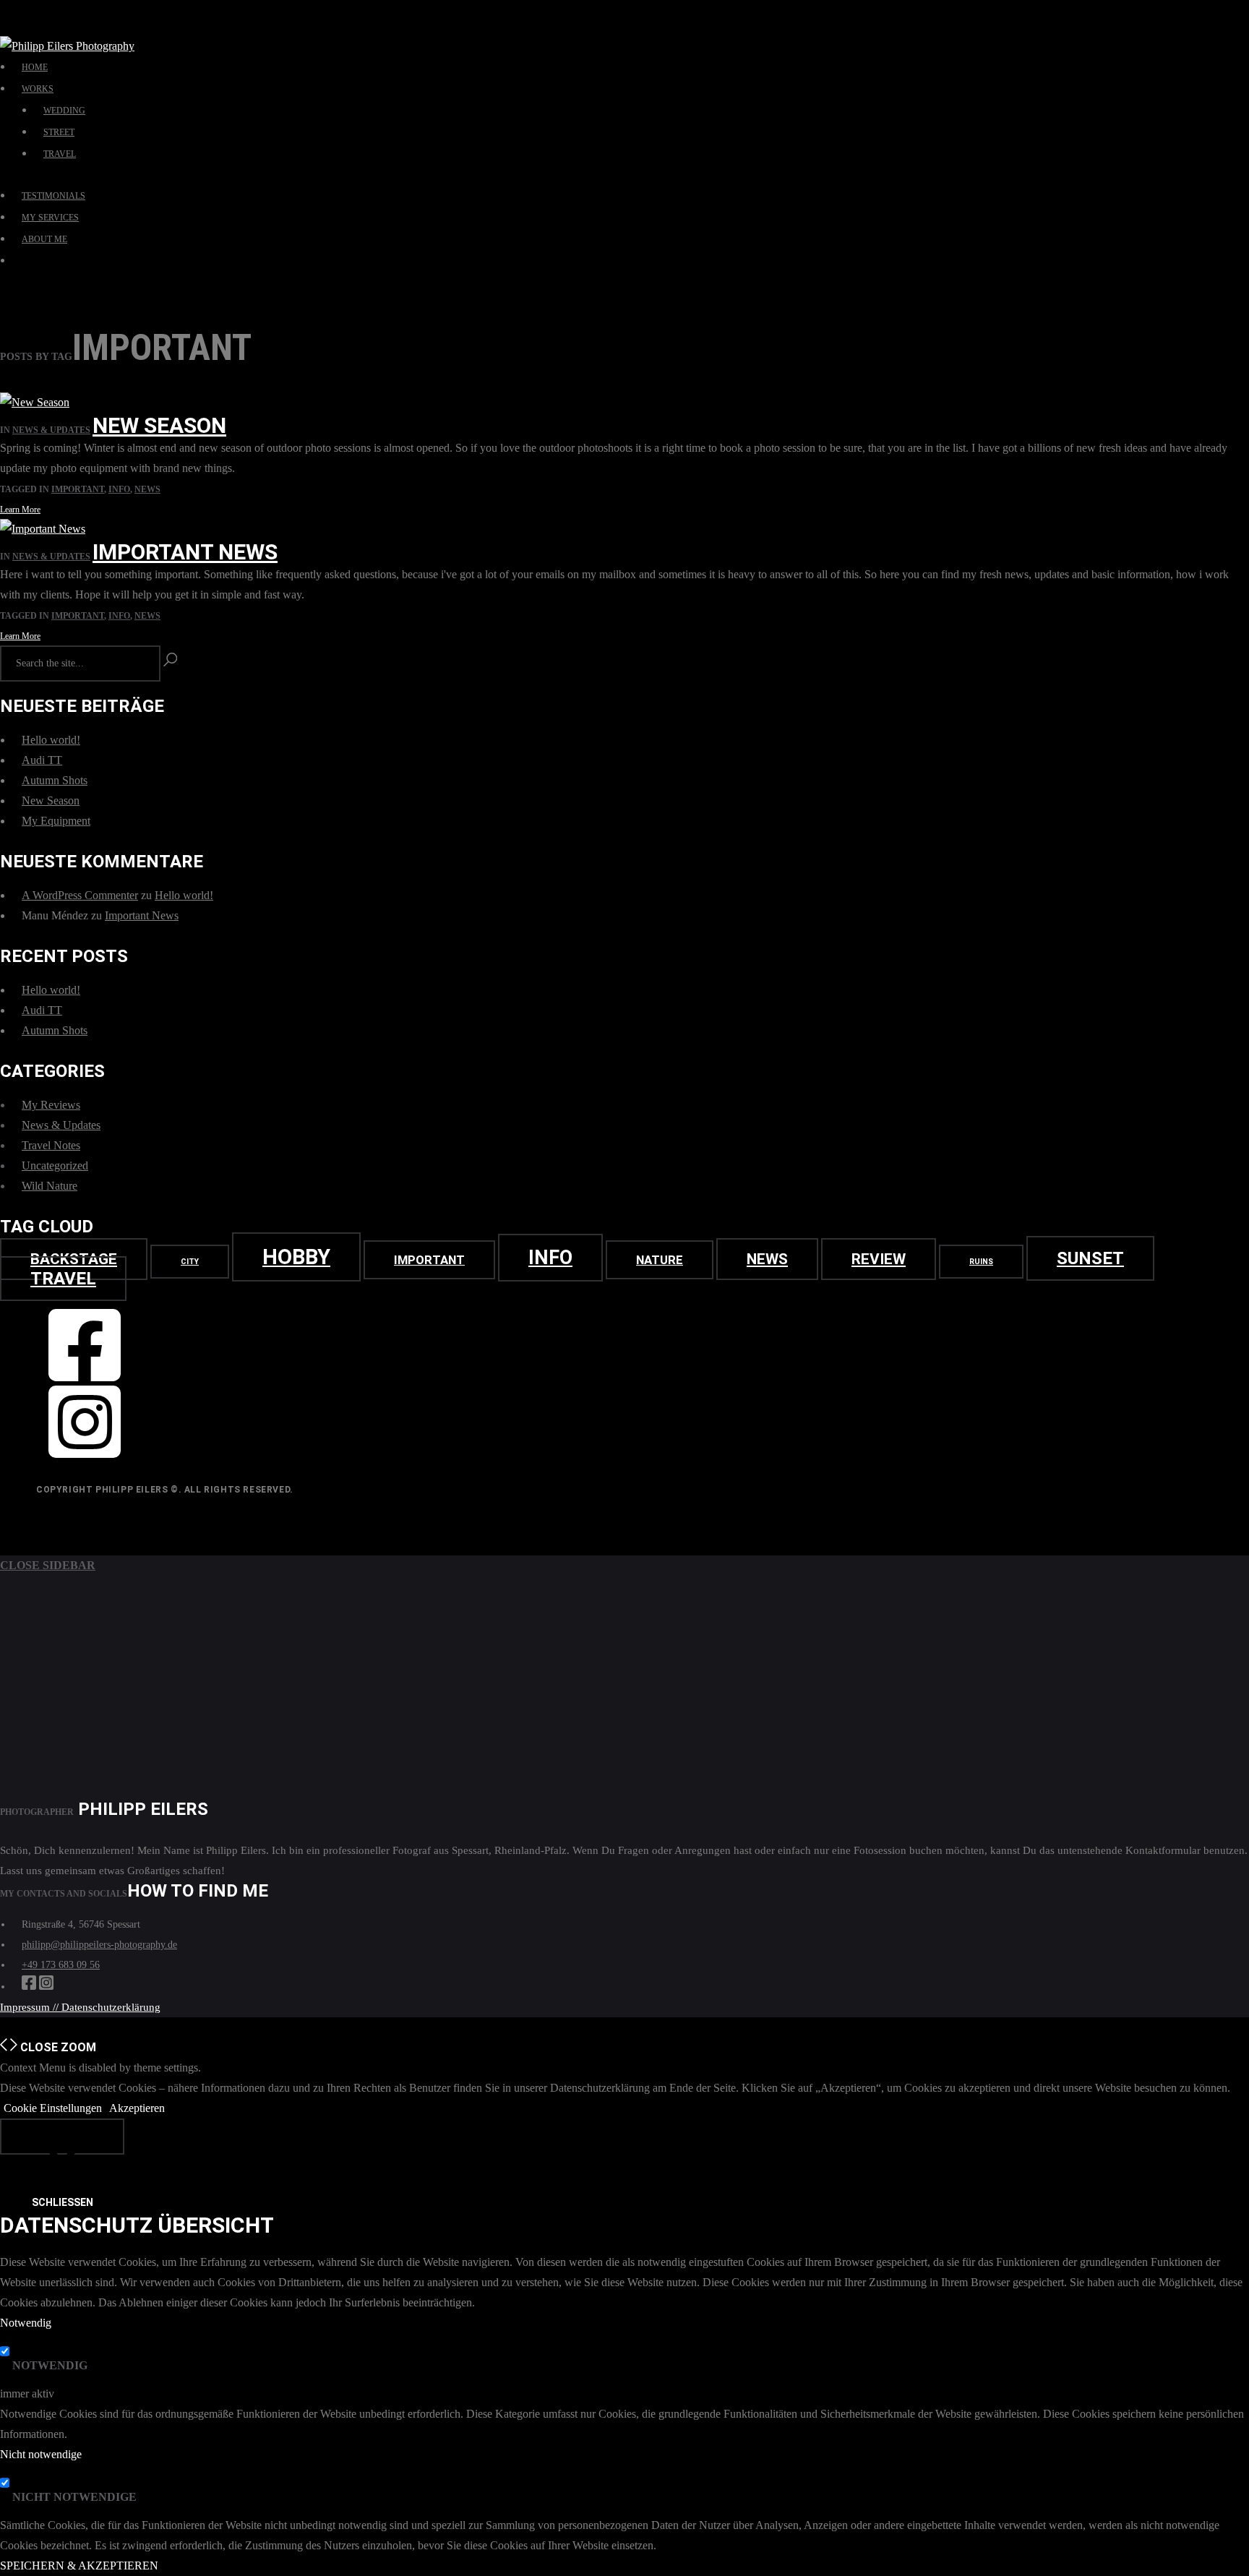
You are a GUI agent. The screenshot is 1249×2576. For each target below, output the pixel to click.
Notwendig (50, 2365)
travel (63, 1279)
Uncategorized (55, 1165)
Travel (60, 154)
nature (660, 1260)
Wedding (64, 111)
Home (35, 67)
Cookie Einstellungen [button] (53, 2108)
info (119, 489)
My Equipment (56, 821)
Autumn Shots (55, 780)
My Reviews (51, 1105)
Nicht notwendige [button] (41, 2454)
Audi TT (42, 760)
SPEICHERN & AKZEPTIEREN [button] (79, 2566)
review (879, 1259)
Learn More (20, 510)
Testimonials (53, 196)
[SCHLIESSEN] (62, 2137)
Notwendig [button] (26, 2323)
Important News (185, 552)
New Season (159, 425)
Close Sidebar (48, 1565)
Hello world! (51, 740)
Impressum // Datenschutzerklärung (80, 2007)
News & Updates (51, 430)
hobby (296, 1257)
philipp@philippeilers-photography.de (99, 1945)
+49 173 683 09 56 (61, 1965)
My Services (50, 218)
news (147, 489)
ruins (981, 1262)
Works (38, 89)
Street (59, 132)
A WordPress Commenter (80, 895)
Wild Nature (50, 1186)
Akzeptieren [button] (137, 2108)
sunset (1090, 1258)
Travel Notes (51, 1145)
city (190, 1262)
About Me (44, 239)
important (78, 489)
